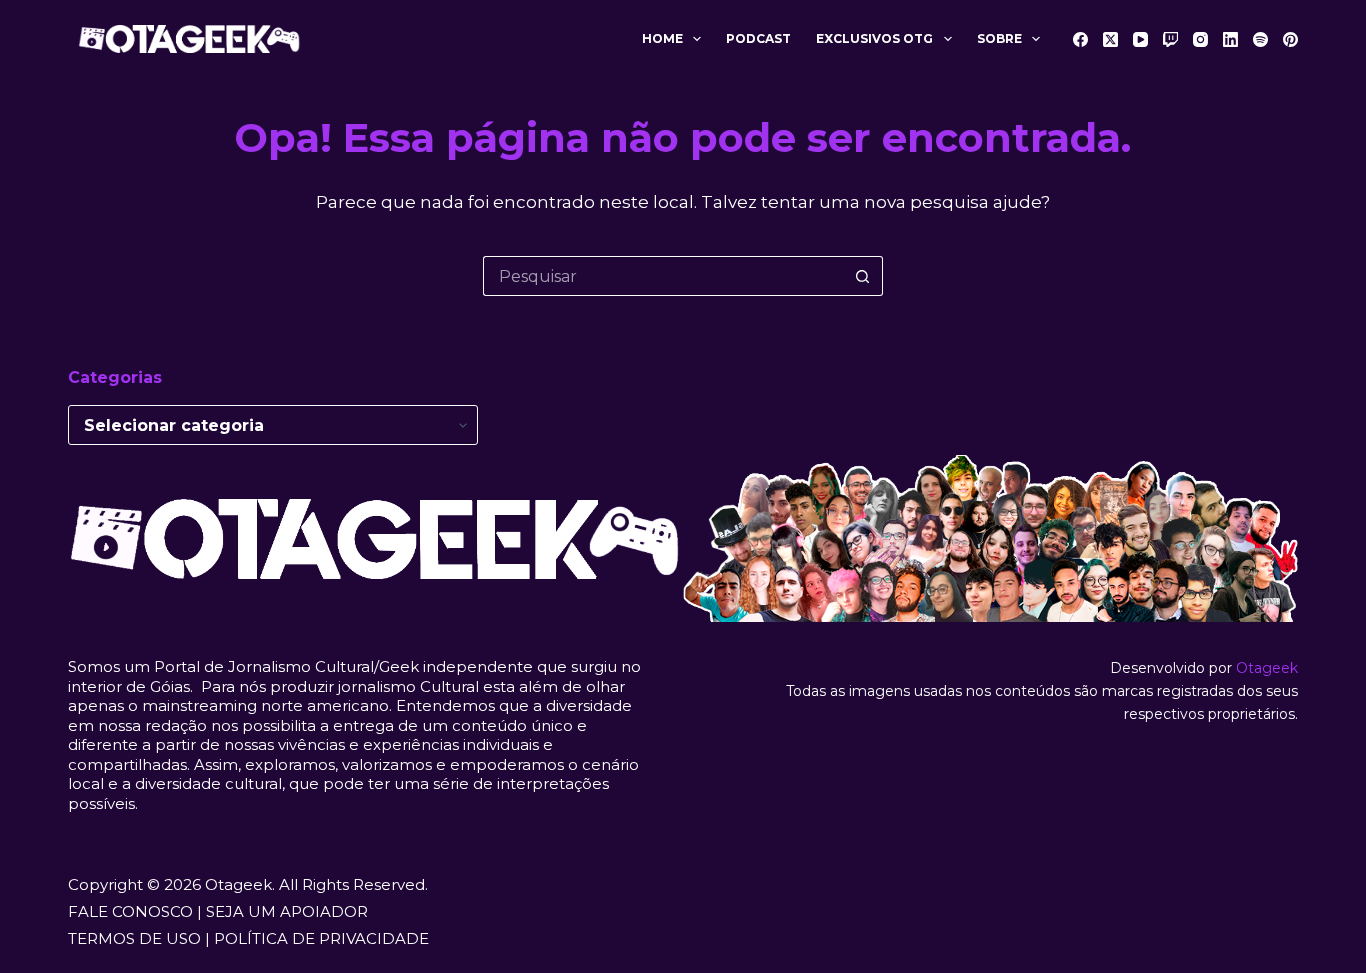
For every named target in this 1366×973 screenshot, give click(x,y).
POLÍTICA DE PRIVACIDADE (321, 938)
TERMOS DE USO (134, 938)
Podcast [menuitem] (758, 38)
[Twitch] (1170, 39)
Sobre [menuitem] (999, 38)
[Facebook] (1080, 39)
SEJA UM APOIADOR (287, 911)
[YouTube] (1140, 39)
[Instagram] (1200, 39)
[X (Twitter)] (1110, 39)
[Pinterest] (1290, 39)
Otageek (1267, 668)
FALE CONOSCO (130, 911)
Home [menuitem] (662, 38)
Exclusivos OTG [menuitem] (874, 38)
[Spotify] (1260, 39)
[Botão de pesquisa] (863, 276)
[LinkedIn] (1230, 39)
